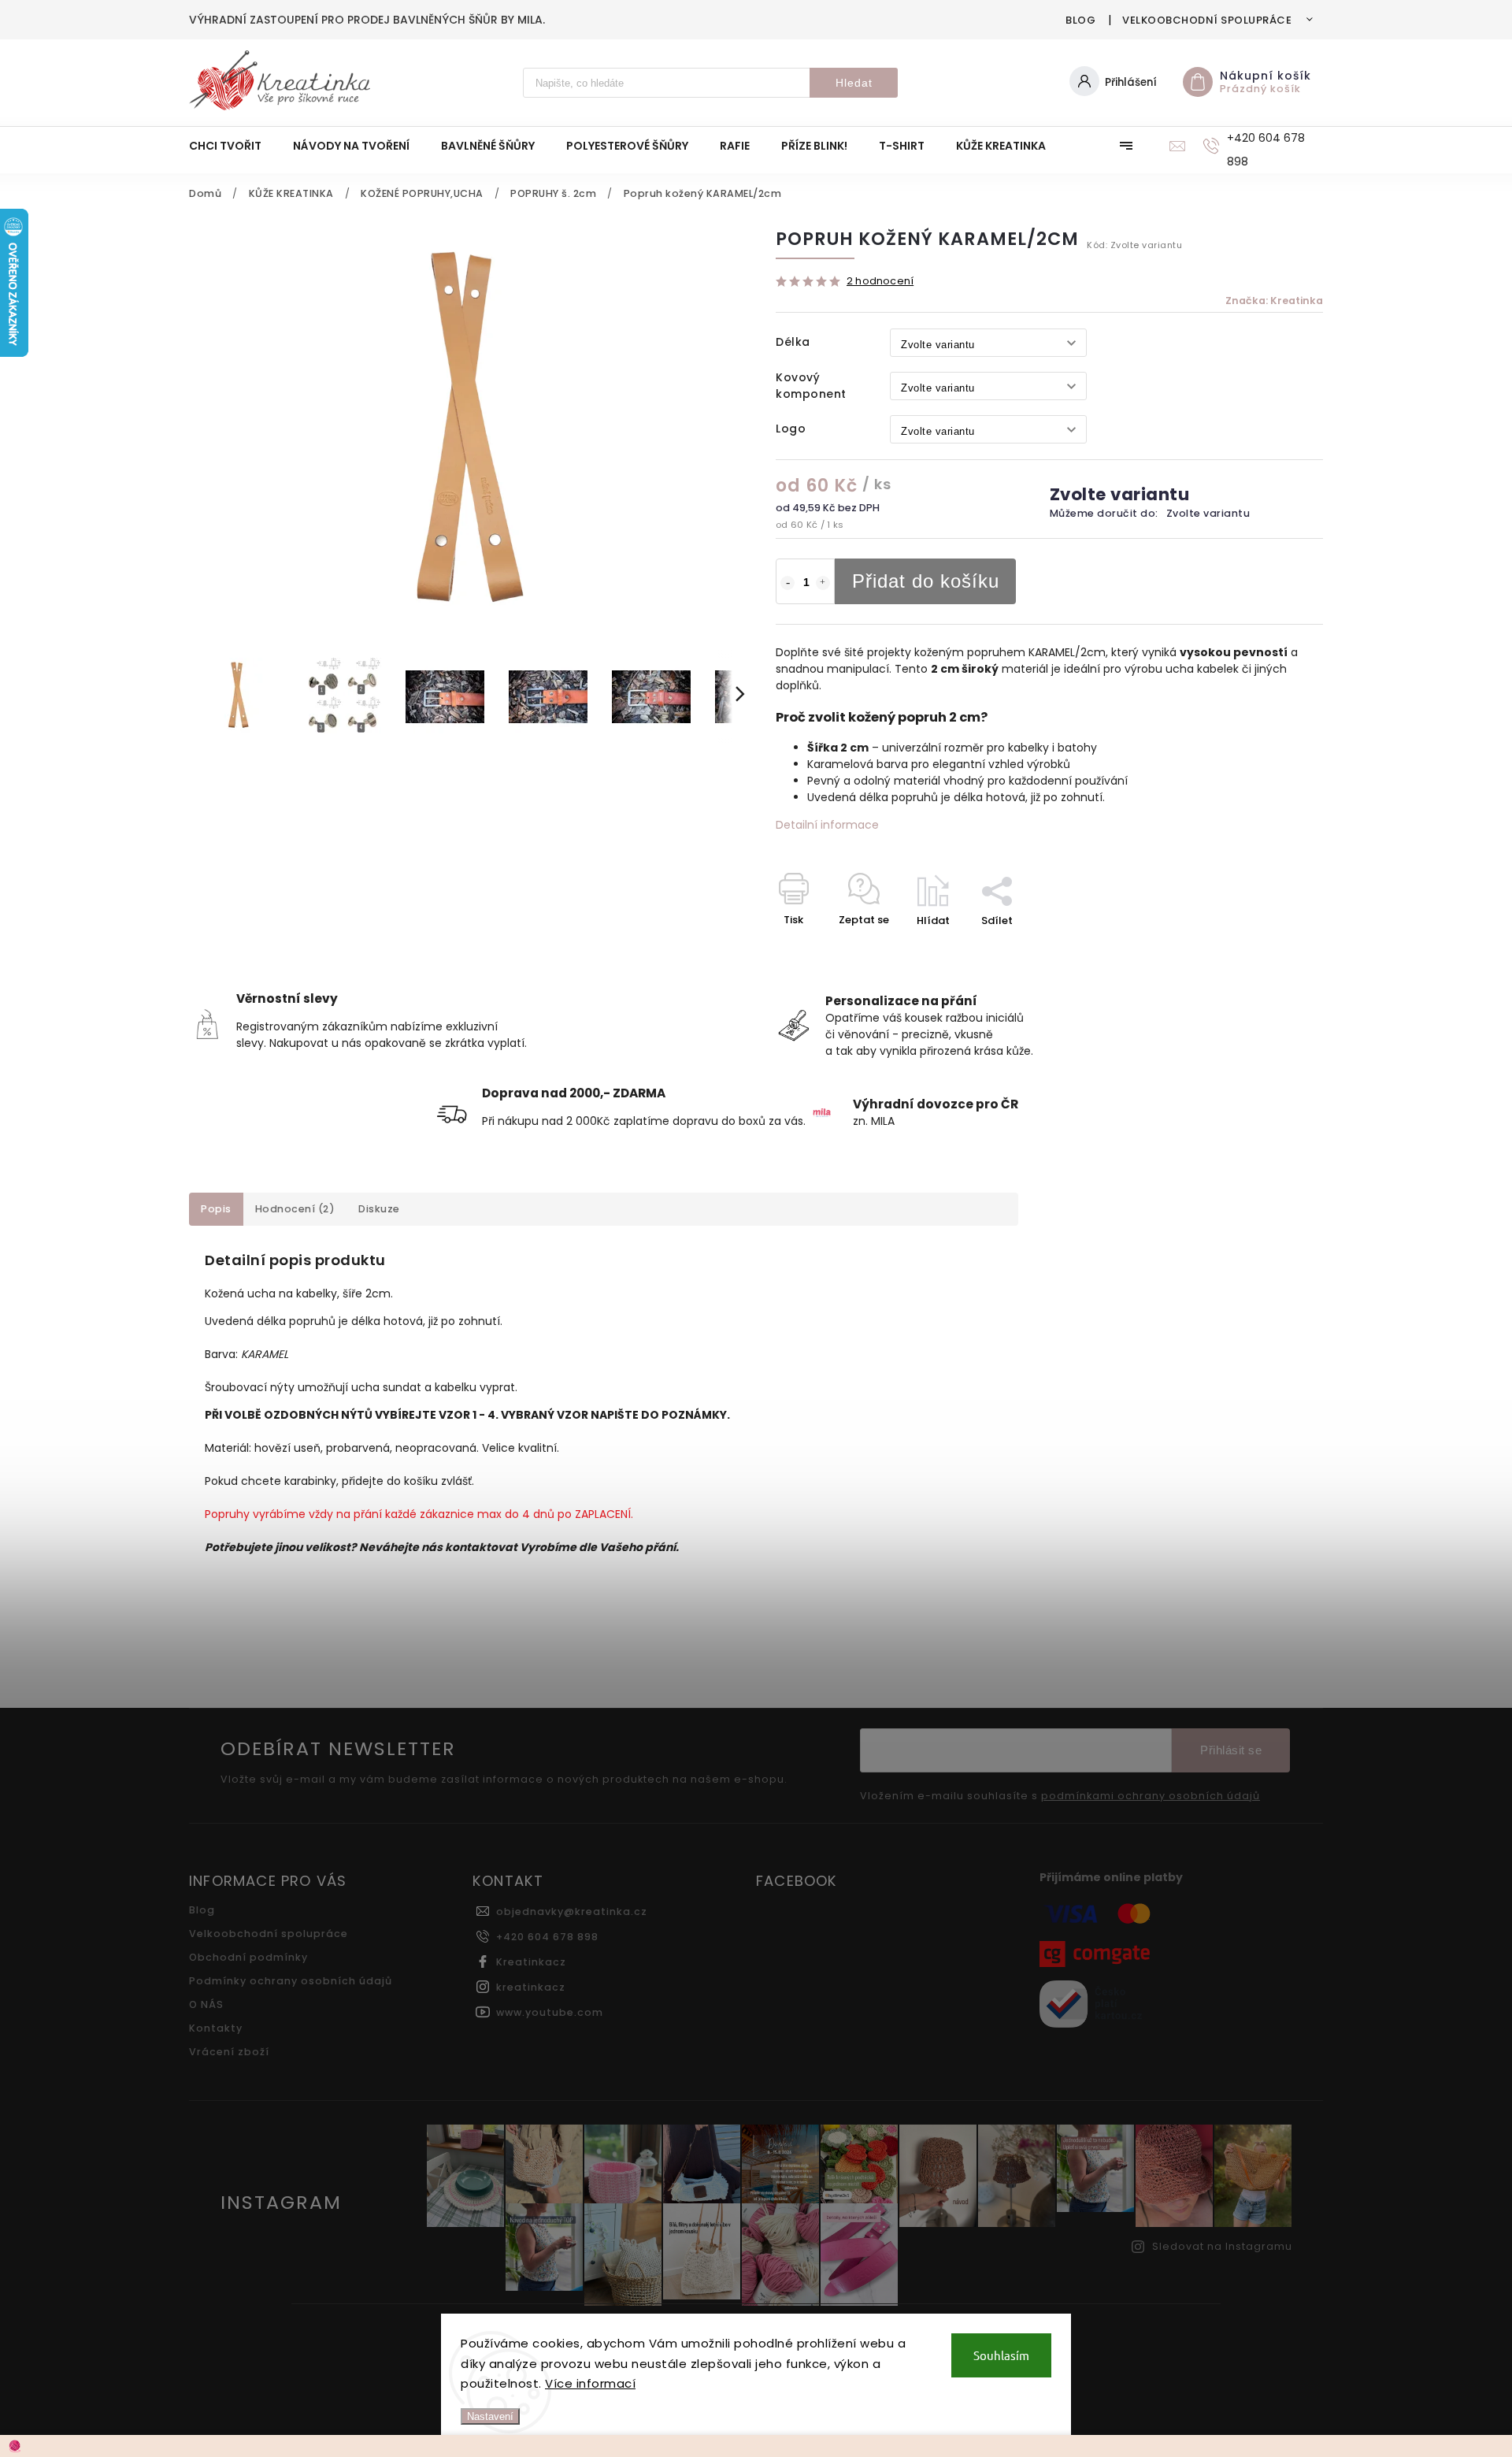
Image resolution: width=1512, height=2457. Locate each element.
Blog (1080, 20)
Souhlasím (1001, 2355)
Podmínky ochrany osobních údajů (291, 1981)
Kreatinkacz (531, 1962)
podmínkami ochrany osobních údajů (1151, 1796)
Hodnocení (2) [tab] (295, 1209)
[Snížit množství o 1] (787, 583)
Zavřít (1271, 948)
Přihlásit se (1231, 1750)
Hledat (854, 83)
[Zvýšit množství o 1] (823, 583)
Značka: (1274, 301)
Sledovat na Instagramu (1222, 2246)
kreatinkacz (531, 1987)
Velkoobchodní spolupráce (1207, 20)
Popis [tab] (216, 1209)
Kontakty (216, 2028)
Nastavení (490, 2416)
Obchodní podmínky (248, 1957)
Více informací (590, 2383)
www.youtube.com (550, 2012)
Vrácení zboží (229, 2052)
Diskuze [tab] (379, 1209)
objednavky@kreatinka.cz (572, 1911)
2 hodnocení (880, 282)
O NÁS (206, 2004)
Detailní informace (827, 825)
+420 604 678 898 (547, 1937)
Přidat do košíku (926, 581)
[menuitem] (233, 146)
